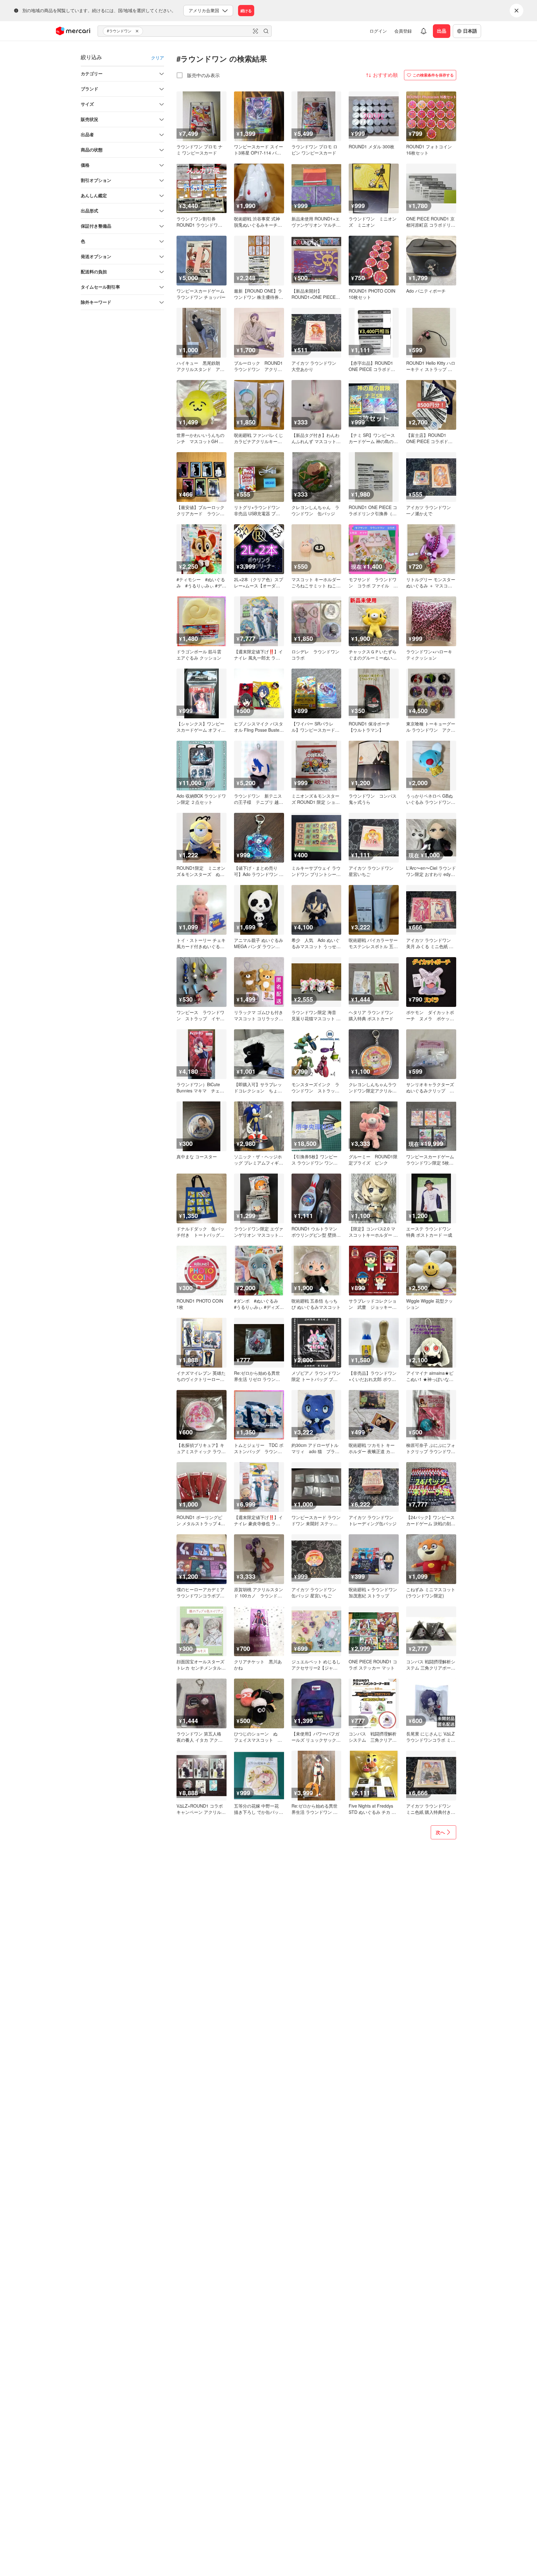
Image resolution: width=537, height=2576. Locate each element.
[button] (138, 31)
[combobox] (185, 31)
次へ (440, 1832)
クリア (158, 58)
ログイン (378, 31)
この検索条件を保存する (433, 75)
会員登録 (403, 31)
